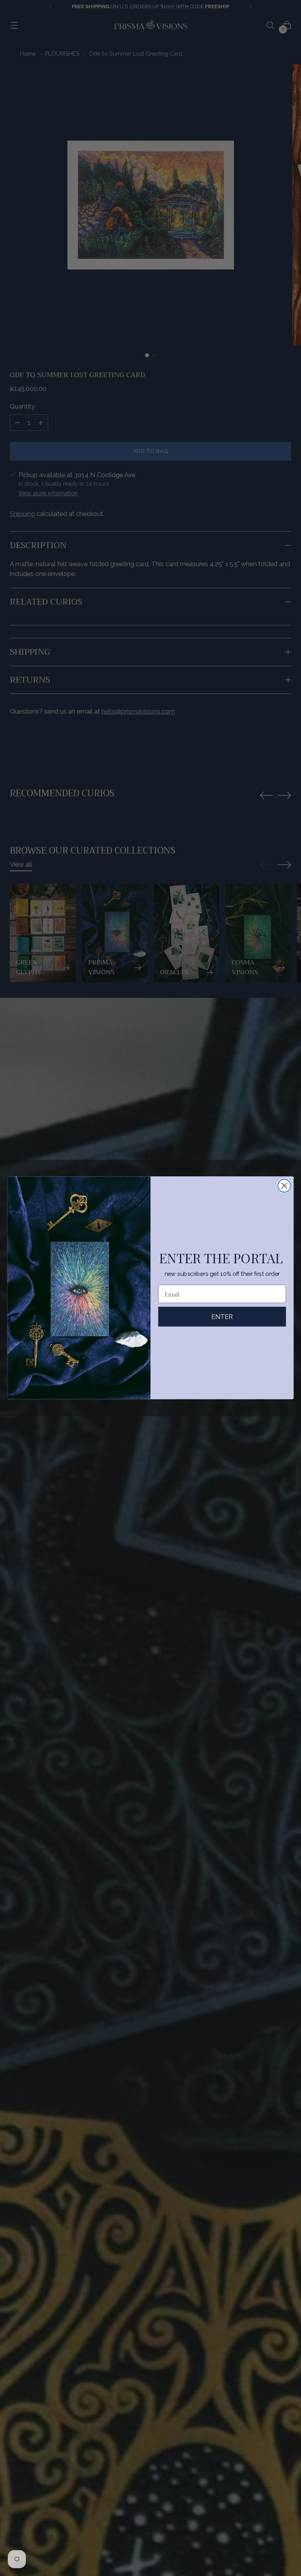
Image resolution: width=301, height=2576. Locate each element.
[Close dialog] (284, 1186)
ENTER (222, 1317)
